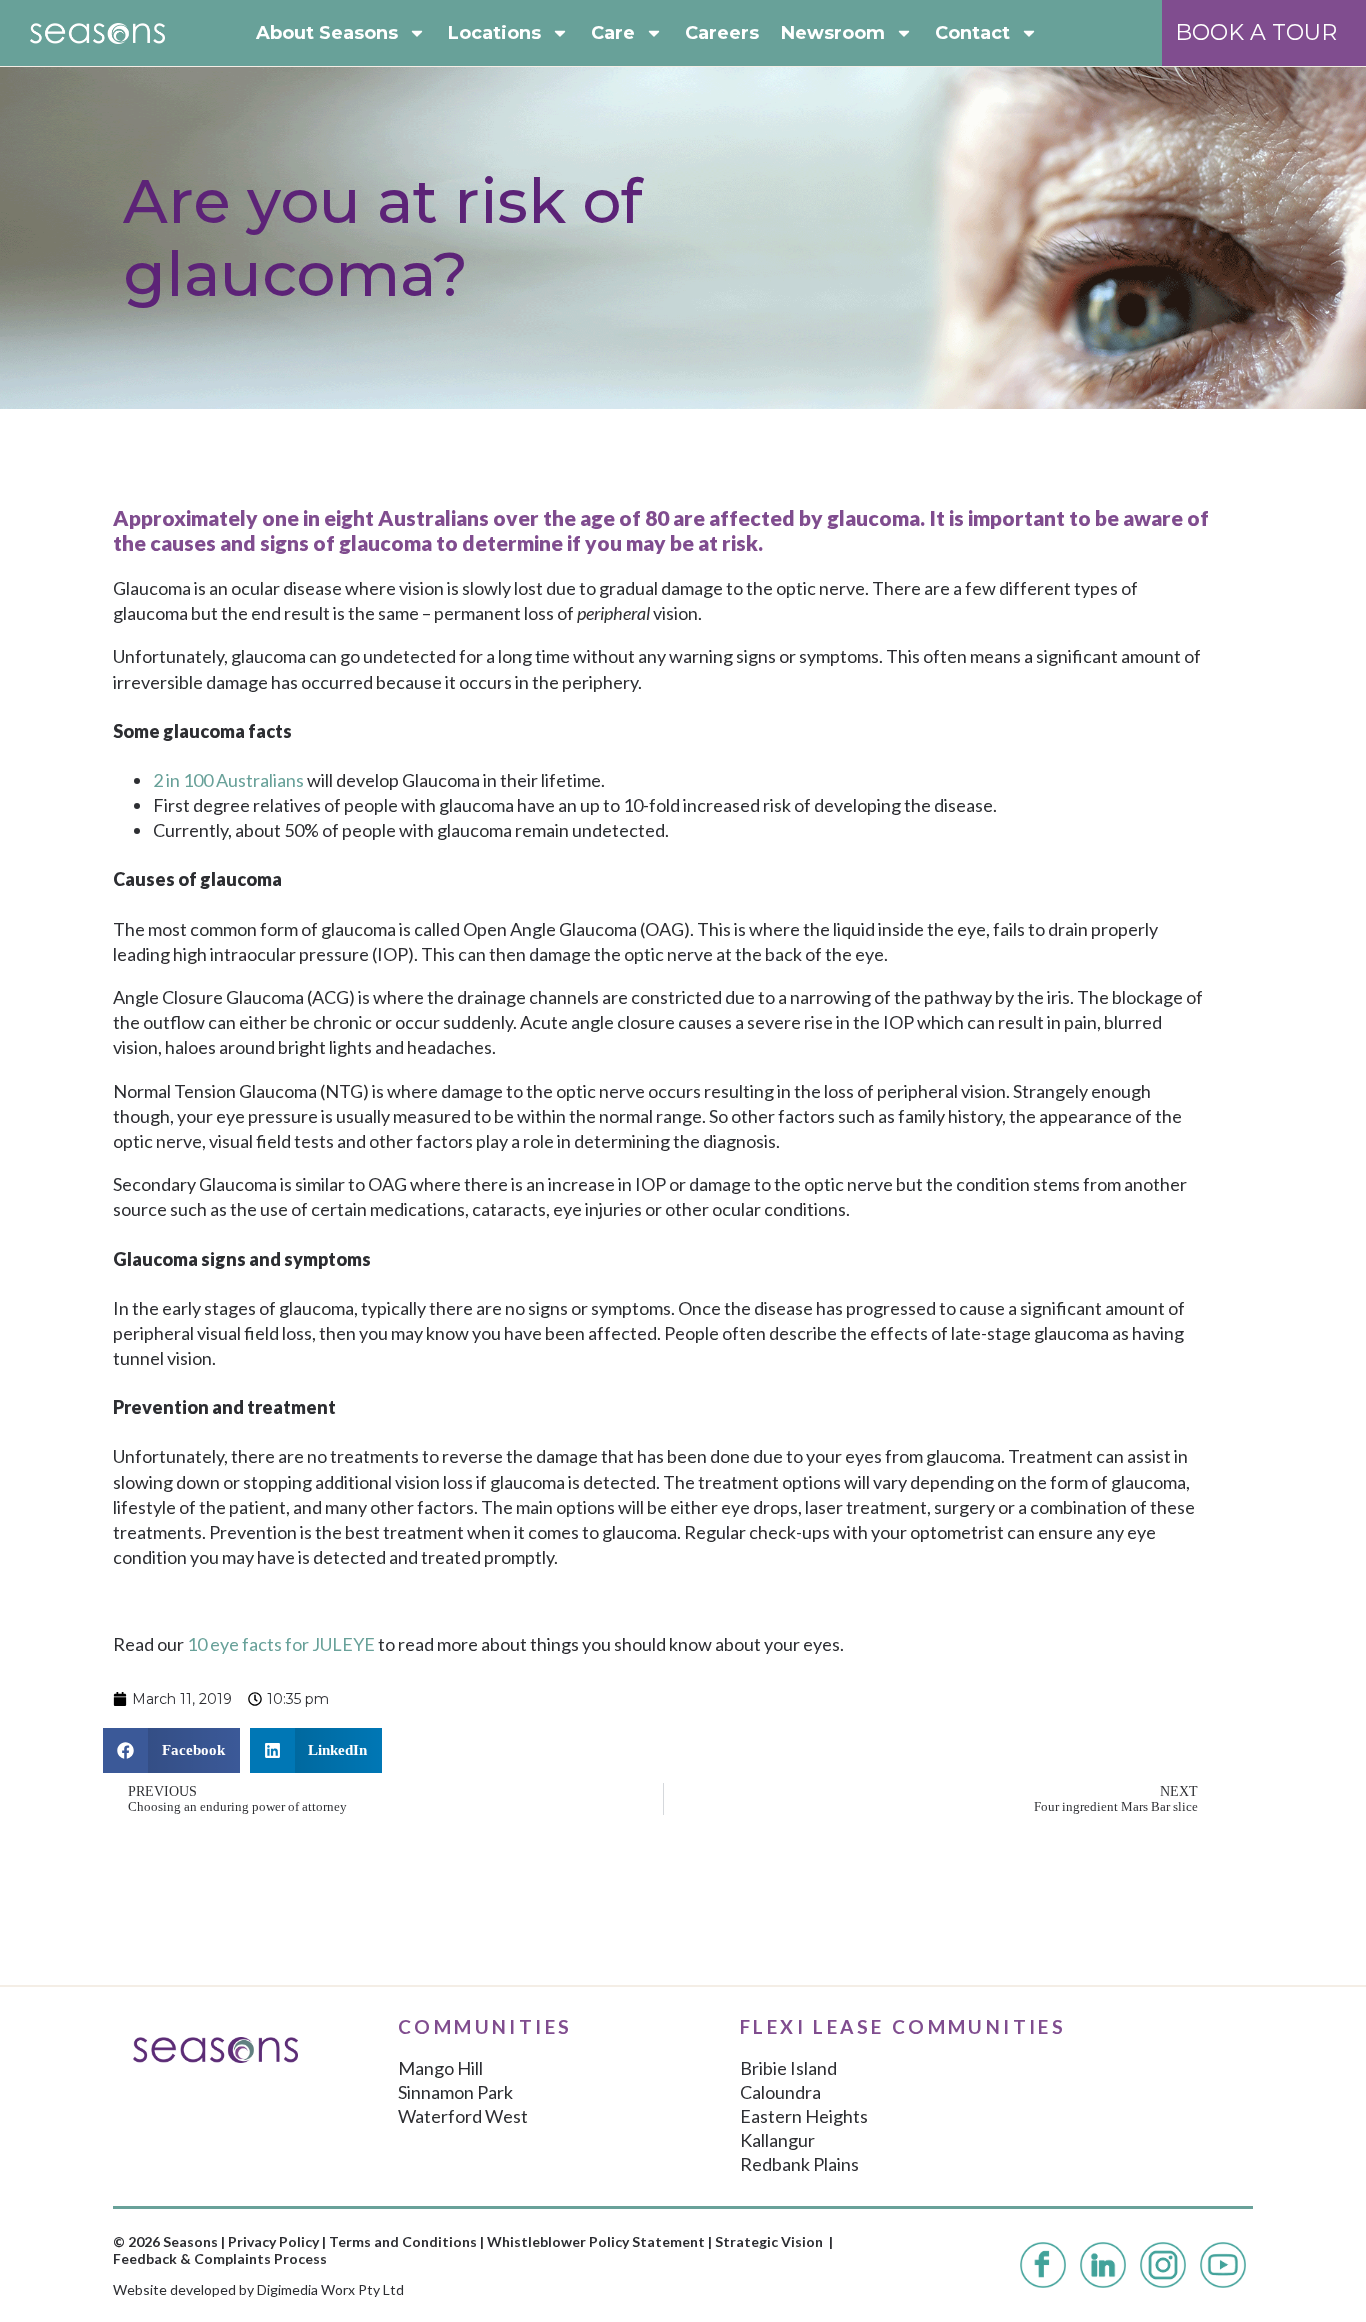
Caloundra (780, 2092)
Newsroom (833, 33)
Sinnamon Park (455, 2092)
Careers (722, 33)
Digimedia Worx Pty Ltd (330, 2289)
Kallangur (777, 2140)
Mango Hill (440, 2068)
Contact (972, 33)
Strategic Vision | (774, 2241)
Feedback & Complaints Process (220, 2258)
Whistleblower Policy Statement (596, 2241)
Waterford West (463, 2116)
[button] (171, 1750)
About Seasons (327, 33)
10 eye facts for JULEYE (281, 1644)
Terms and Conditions (403, 2241)
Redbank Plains (799, 2164)
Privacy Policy (273, 2241)
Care (613, 33)
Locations (494, 33)
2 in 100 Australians (228, 780)
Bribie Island (788, 2068)
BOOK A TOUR (1256, 32)
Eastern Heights (804, 2116)
